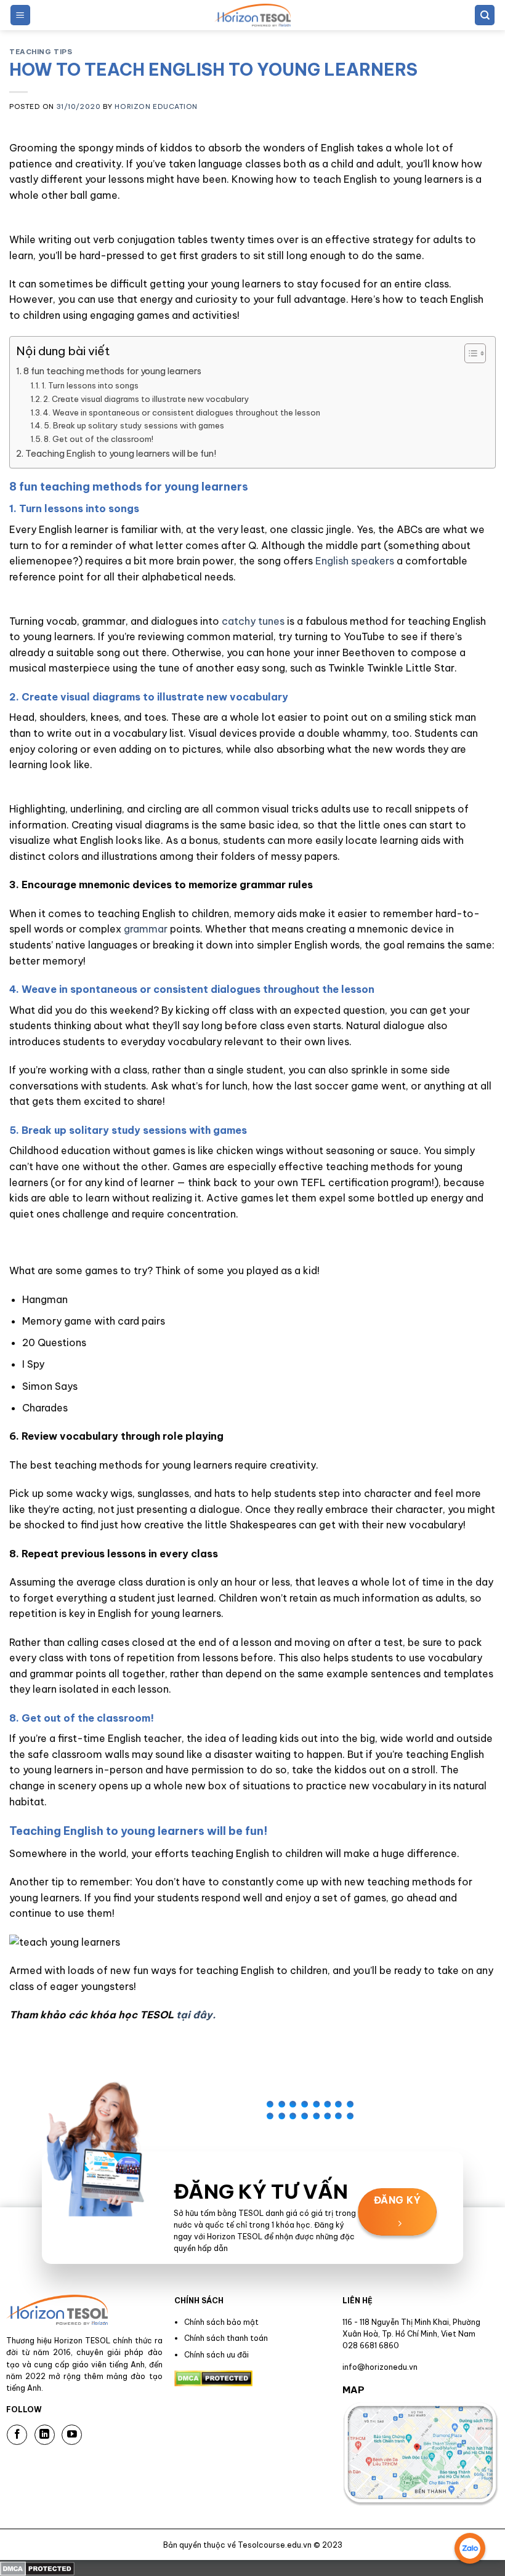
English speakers (355, 561)
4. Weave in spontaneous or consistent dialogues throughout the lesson (182, 412)
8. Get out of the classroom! (99, 439)
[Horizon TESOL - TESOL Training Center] (252, 15)
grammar (146, 929)
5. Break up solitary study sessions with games (134, 425)
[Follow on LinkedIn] (45, 2435)
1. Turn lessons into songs (90, 385)
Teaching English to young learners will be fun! (121, 454)
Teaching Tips (41, 52)
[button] (20, 15)
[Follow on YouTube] (72, 2435)
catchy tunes (252, 621)
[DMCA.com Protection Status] (37, 2567)
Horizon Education (156, 106)
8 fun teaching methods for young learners (112, 371)
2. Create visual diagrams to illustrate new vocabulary (146, 399)
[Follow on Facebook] (17, 2435)
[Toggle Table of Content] (469, 353)
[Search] (485, 15)
